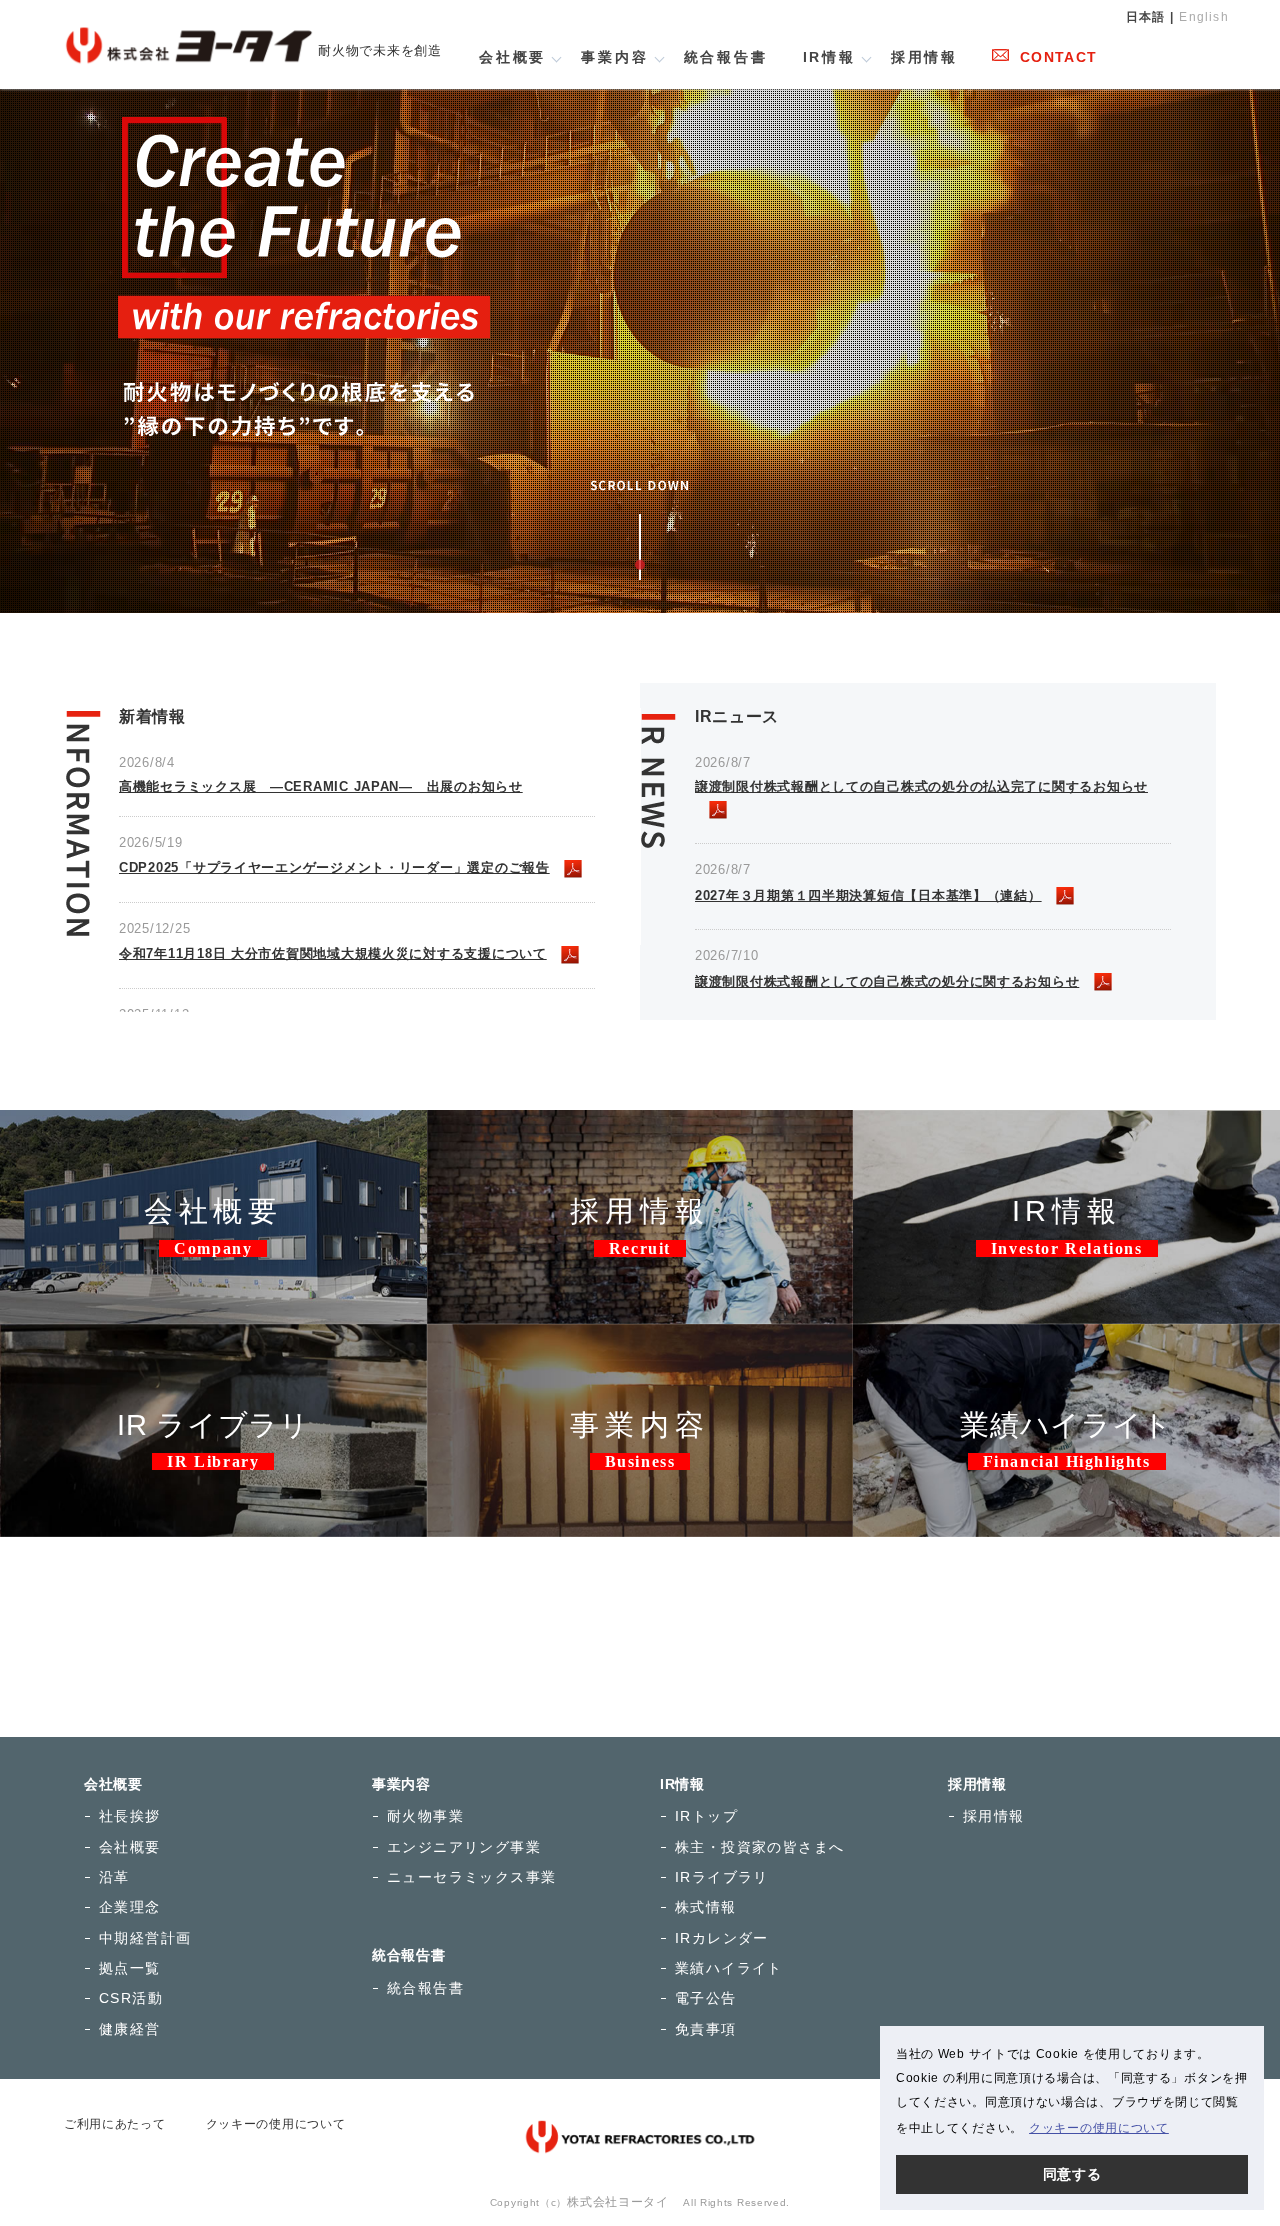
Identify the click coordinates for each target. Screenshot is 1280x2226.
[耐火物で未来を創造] (188, 28)
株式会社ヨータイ (618, 2202)
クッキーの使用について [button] (1099, 2128)
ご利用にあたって (115, 2124)
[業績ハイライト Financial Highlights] (1066, 1336)
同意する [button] (1072, 2174)
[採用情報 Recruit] (640, 1122)
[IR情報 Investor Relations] (1066, 1122)
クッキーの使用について (276, 2124)
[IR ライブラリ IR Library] (213, 1336)
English (1203, 17)
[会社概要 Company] (213, 1122)
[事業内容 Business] (640, 1336)
